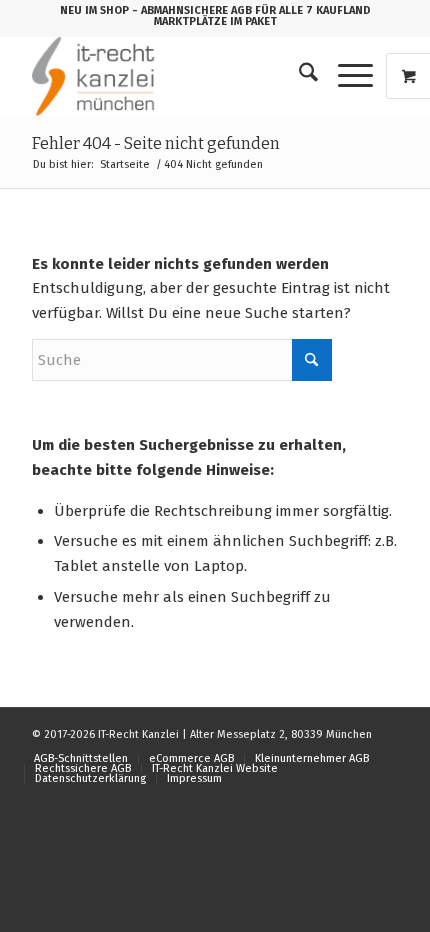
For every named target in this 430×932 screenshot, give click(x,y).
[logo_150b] (178, 76)
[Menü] (345, 76)
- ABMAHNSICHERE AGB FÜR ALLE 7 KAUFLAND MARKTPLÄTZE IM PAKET (251, 16)
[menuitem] (298, 76)
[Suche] (298, 76)
